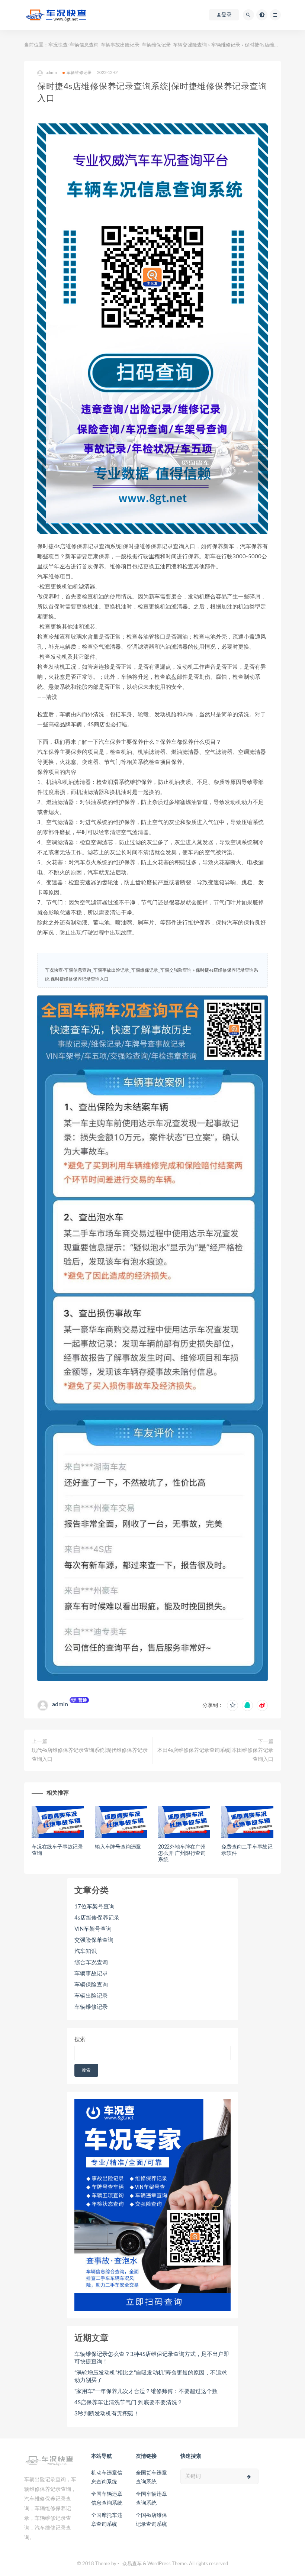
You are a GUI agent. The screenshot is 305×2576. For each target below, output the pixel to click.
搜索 (80, 2039)
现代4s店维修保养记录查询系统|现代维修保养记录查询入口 (90, 1755)
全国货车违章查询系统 (151, 2477)
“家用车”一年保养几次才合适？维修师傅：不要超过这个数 (146, 2391)
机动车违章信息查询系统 (107, 2477)
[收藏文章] (232, 1705)
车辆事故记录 (91, 1974)
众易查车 (132, 2564)
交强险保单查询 (94, 1940)
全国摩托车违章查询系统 (107, 2520)
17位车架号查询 (94, 1907)
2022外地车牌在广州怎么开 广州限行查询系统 (182, 1853)
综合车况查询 (91, 1962)
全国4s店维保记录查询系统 (151, 2520)
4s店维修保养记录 (97, 1918)
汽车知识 (86, 1951)
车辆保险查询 (91, 1985)
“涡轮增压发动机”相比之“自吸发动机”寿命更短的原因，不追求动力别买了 (151, 2377)
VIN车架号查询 (93, 1929)
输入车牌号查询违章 (118, 1847)
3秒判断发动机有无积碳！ (107, 2414)
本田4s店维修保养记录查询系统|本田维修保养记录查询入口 (215, 1755)
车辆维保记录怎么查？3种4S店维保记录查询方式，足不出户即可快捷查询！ (152, 2358)
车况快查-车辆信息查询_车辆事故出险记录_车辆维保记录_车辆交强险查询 (128, 45)
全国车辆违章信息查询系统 (107, 2499)
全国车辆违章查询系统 (151, 2499)
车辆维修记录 (226, 45)
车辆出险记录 (91, 1996)
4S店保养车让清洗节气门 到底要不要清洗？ (129, 2403)
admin (60, 1704)
